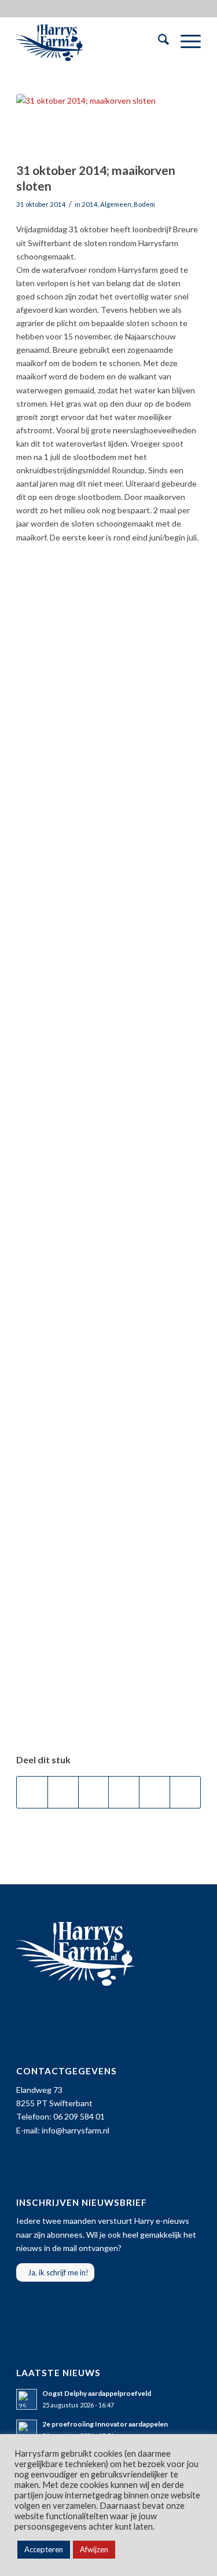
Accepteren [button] (44, 2549)
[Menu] (185, 41)
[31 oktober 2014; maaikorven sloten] (94, 125)
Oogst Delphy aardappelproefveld (97, 2393)
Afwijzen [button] (94, 2549)
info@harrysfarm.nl (76, 2130)
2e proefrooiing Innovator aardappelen (105, 2424)
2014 (90, 204)
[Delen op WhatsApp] (94, 1792)
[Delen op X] (63, 1792)
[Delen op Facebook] (32, 1792)
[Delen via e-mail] (185, 1792)
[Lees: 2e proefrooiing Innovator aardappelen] (27, 2430)
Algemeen (116, 204)
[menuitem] (158, 41)
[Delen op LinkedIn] (155, 1792)
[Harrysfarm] (90, 41)
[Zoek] (158, 41)
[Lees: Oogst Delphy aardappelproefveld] (27, 2399)
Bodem (144, 204)
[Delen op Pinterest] (124, 1792)
